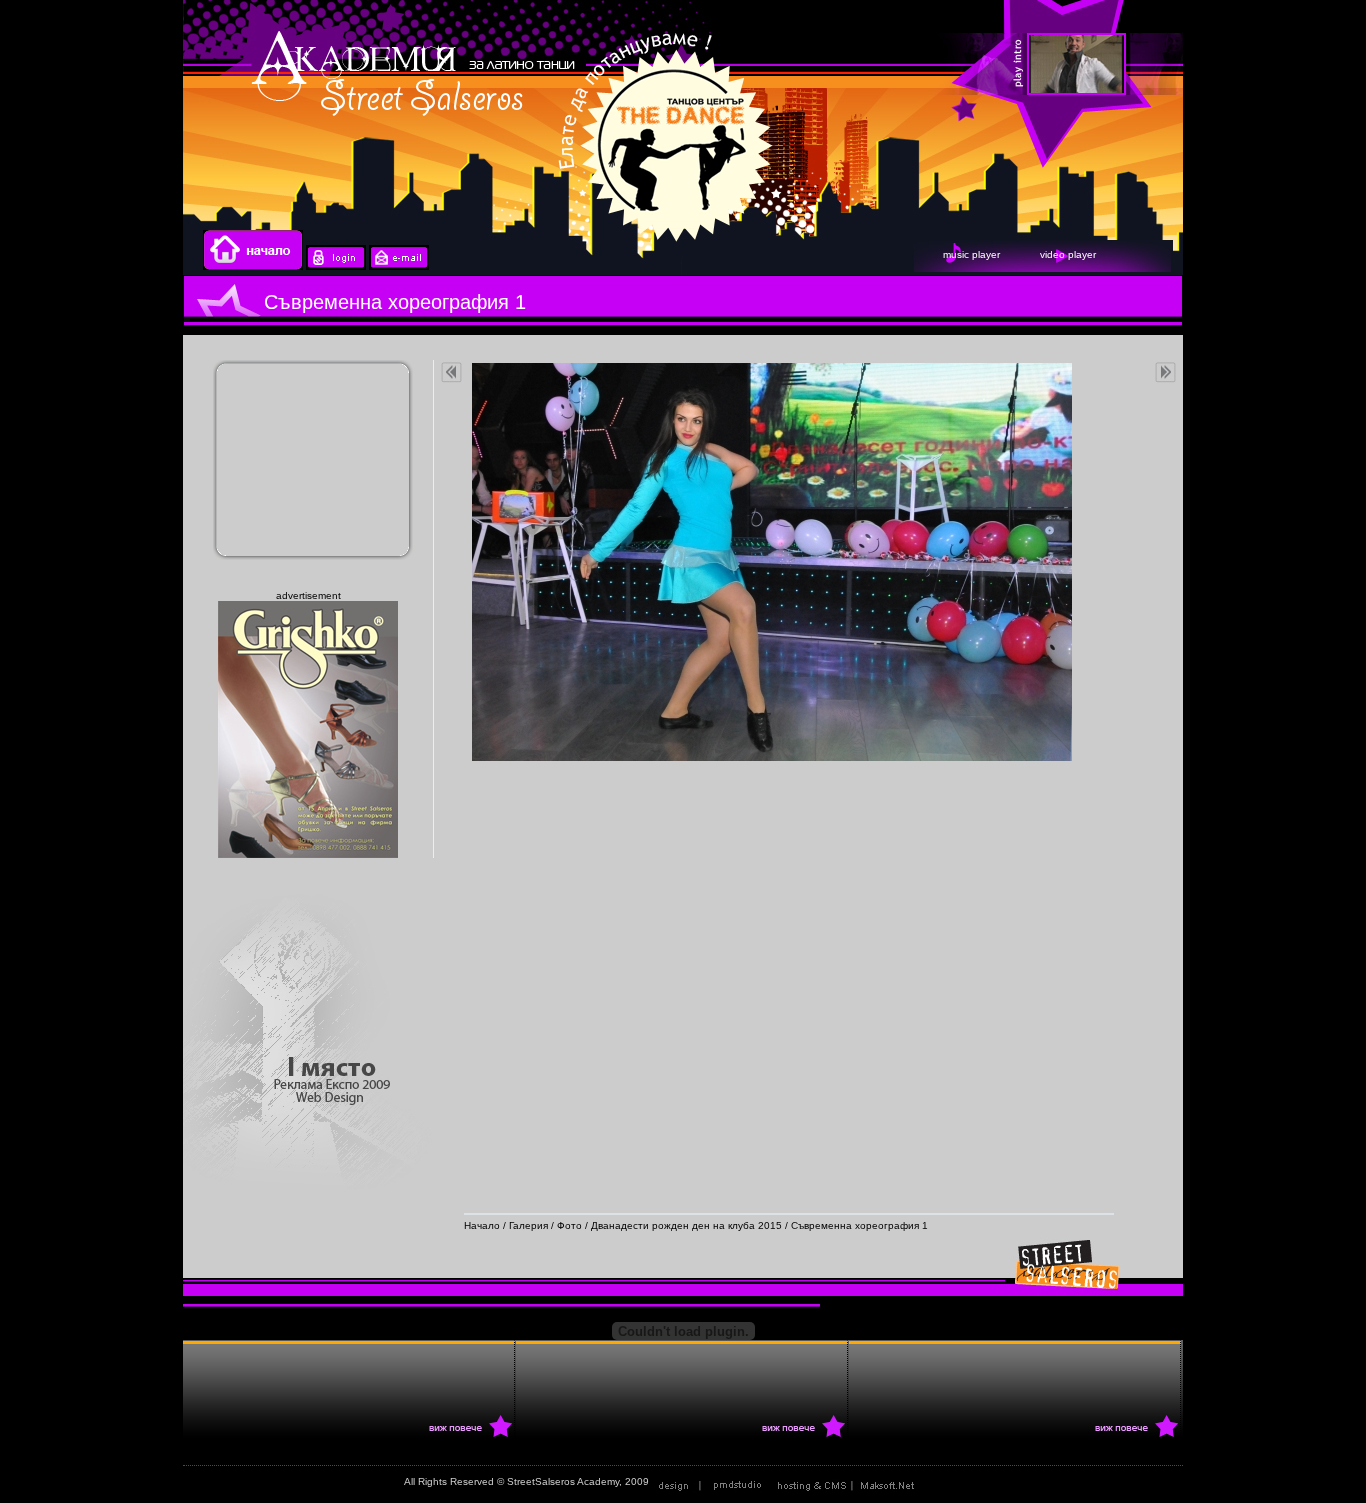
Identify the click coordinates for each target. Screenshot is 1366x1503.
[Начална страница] (253, 266)
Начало (482, 1225)
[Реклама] (850, 1481)
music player (971, 254)
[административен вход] (336, 266)
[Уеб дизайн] (712, 1481)
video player (1068, 254)
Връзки (945, 1481)
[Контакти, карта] (399, 266)
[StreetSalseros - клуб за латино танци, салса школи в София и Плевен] (1131, 65)
